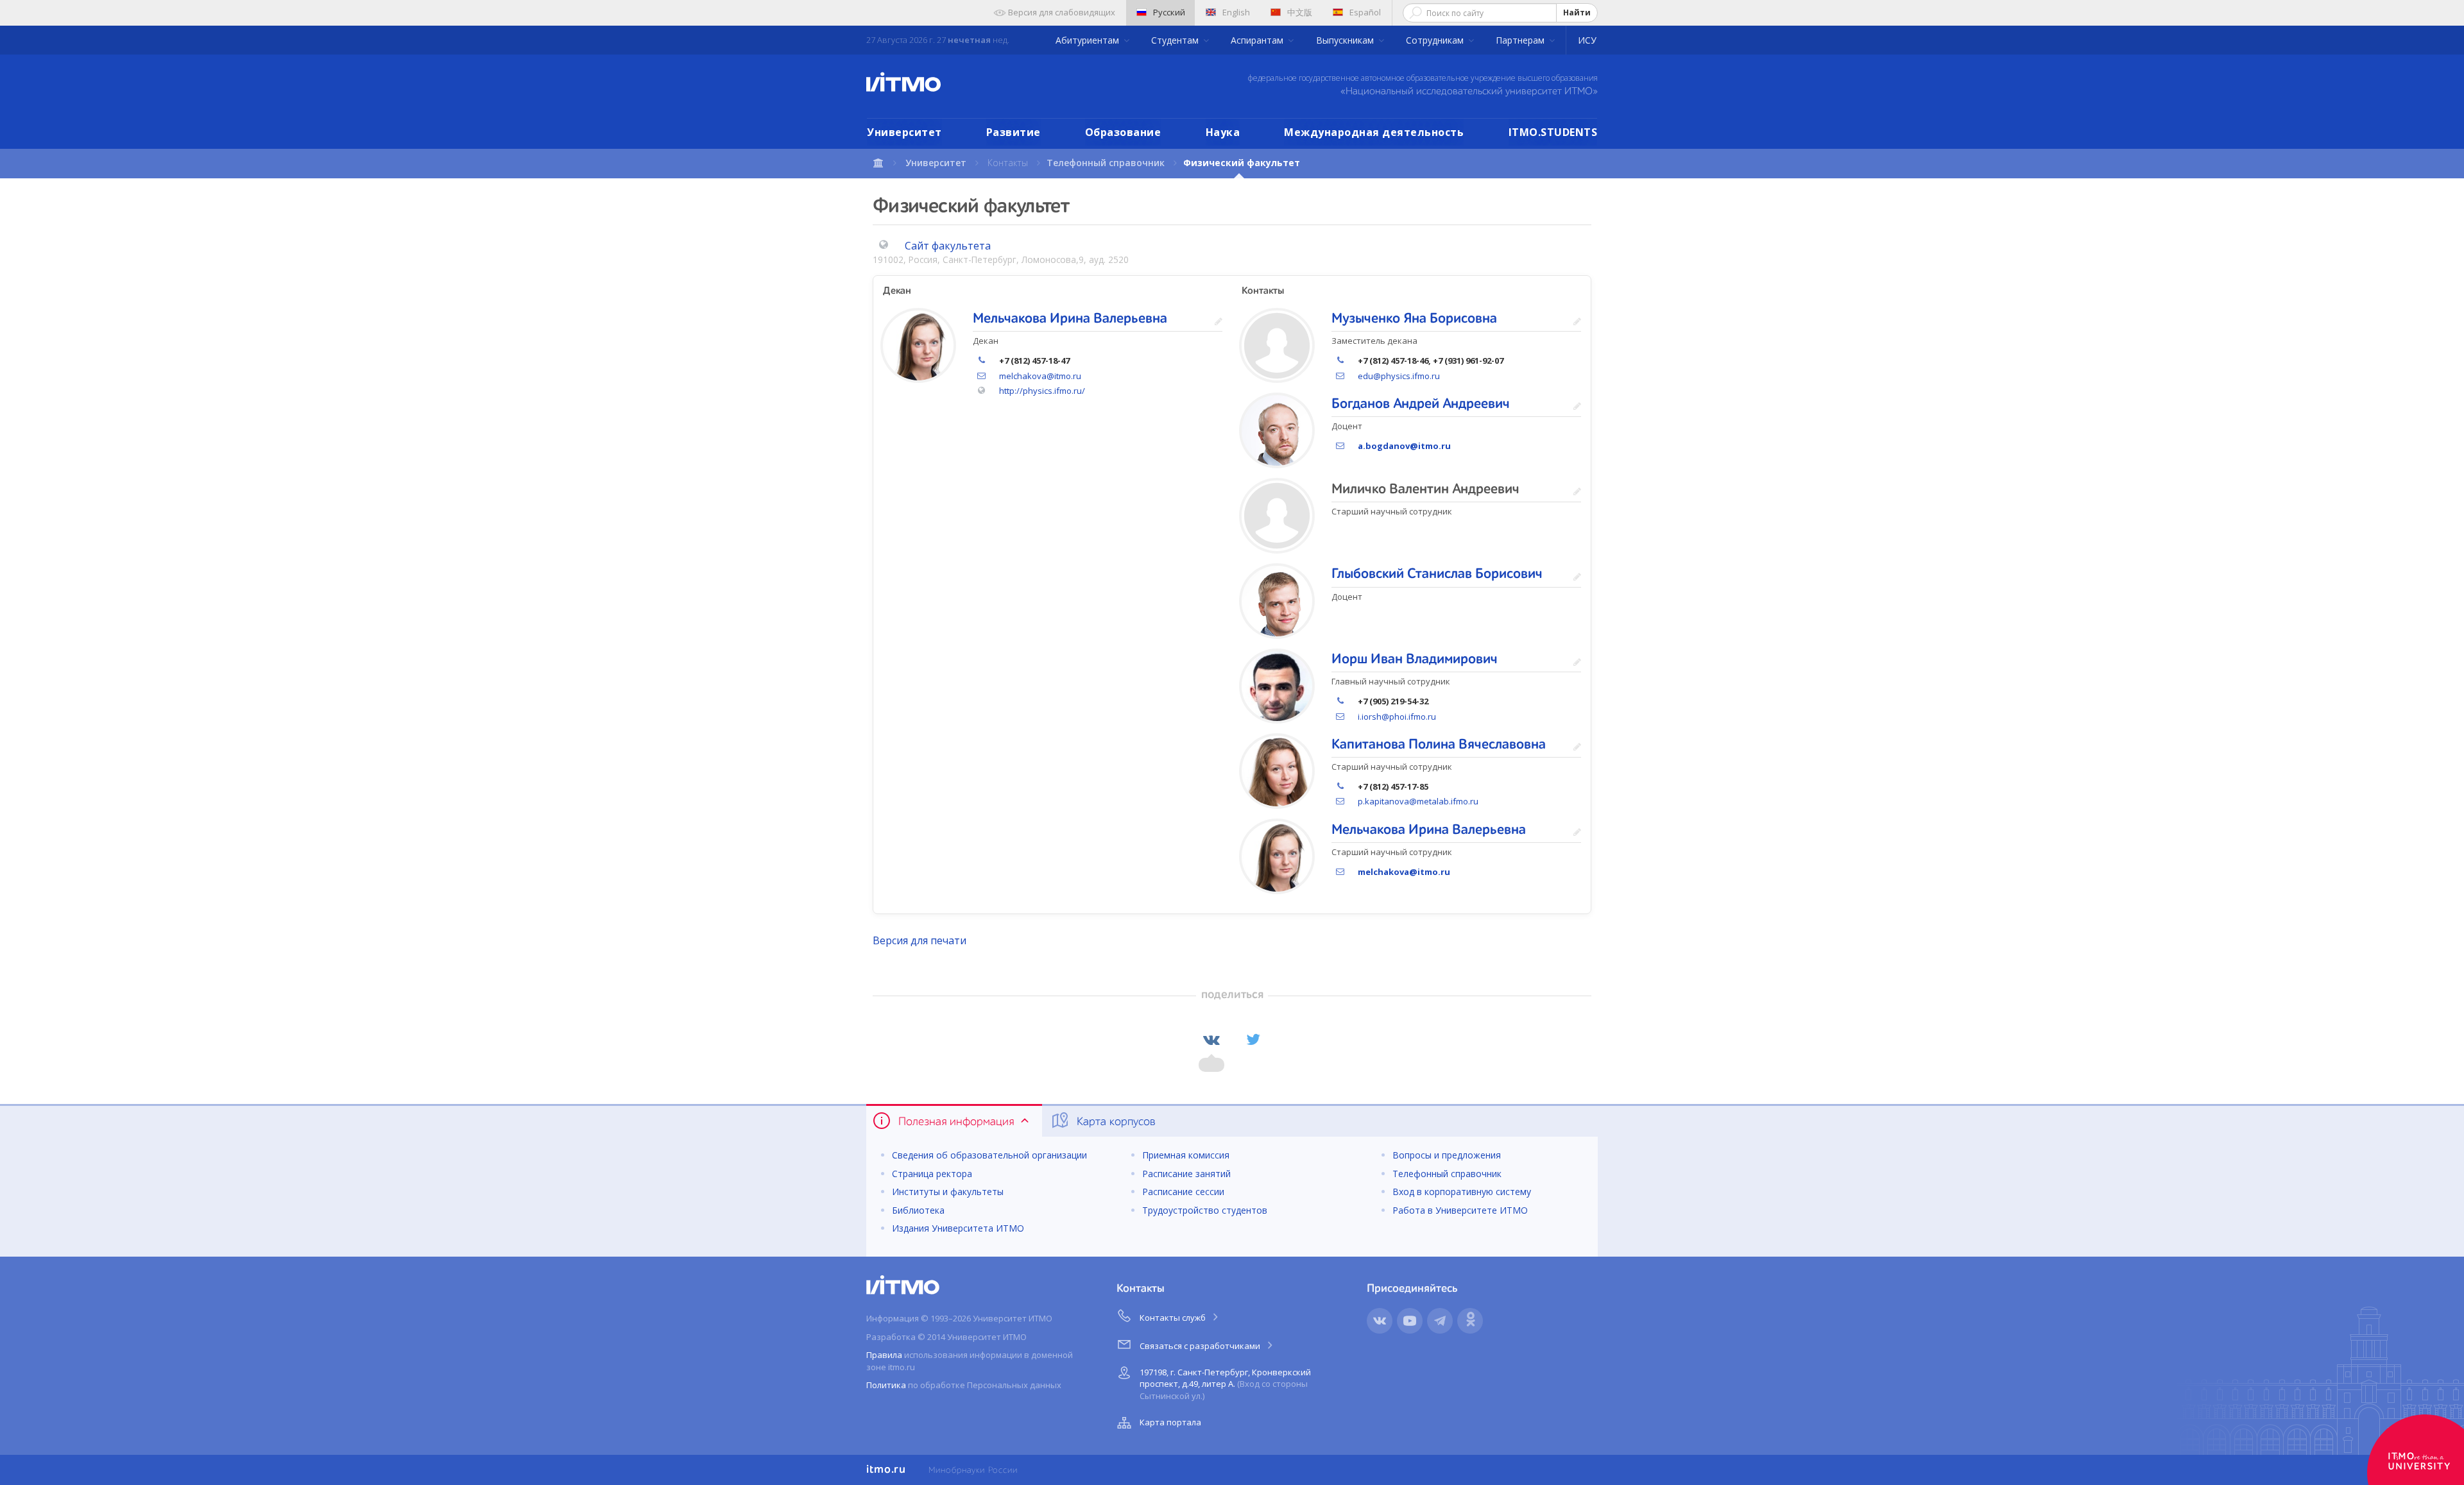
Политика (886, 1385)
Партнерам (1521, 40)
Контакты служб (1174, 1318)
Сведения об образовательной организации (989, 1155)
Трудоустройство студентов (1205, 1210)
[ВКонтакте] (1211, 1040)
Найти (1577, 13)
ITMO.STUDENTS (1553, 132)
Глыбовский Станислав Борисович (1437, 574)
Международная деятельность (1374, 132)
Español (1365, 12)
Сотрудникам (1436, 40)
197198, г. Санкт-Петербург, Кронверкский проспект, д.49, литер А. (1225, 1384)
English (1236, 12)
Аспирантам (1258, 40)
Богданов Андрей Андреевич (1421, 404)
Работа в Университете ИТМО (1460, 1210)
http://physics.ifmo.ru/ (1042, 391)
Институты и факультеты (948, 1192)
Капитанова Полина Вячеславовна (1439, 745)
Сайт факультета (948, 246)
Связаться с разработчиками (1201, 1346)
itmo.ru (886, 1470)
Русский (1169, 12)
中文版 (1300, 12)
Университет (904, 132)
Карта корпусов (1115, 1122)
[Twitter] (1253, 1040)
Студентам (1176, 40)
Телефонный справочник (1106, 163)
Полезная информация (956, 1122)
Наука (1223, 132)
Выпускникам (1346, 40)
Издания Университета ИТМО (958, 1228)
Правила (884, 1355)
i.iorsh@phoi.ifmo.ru (1397, 717)
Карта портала (1170, 1422)
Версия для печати (920, 940)
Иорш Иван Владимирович (1415, 659)
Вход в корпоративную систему (1462, 1192)
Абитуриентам (1089, 40)
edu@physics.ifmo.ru (1399, 376)
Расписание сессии (1183, 1192)
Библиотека (918, 1210)
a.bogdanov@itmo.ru (1404, 446)
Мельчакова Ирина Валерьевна (1070, 319)
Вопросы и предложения (1447, 1155)
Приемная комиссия (1186, 1155)
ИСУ (1587, 40)
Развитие (1014, 132)
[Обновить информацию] (1219, 322)
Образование (1123, 132)
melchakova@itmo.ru (1040, 376)
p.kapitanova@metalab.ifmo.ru (1418, 801)
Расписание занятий (1186, 1174)
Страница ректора (932, 1174)
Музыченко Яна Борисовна (1414, 319)
